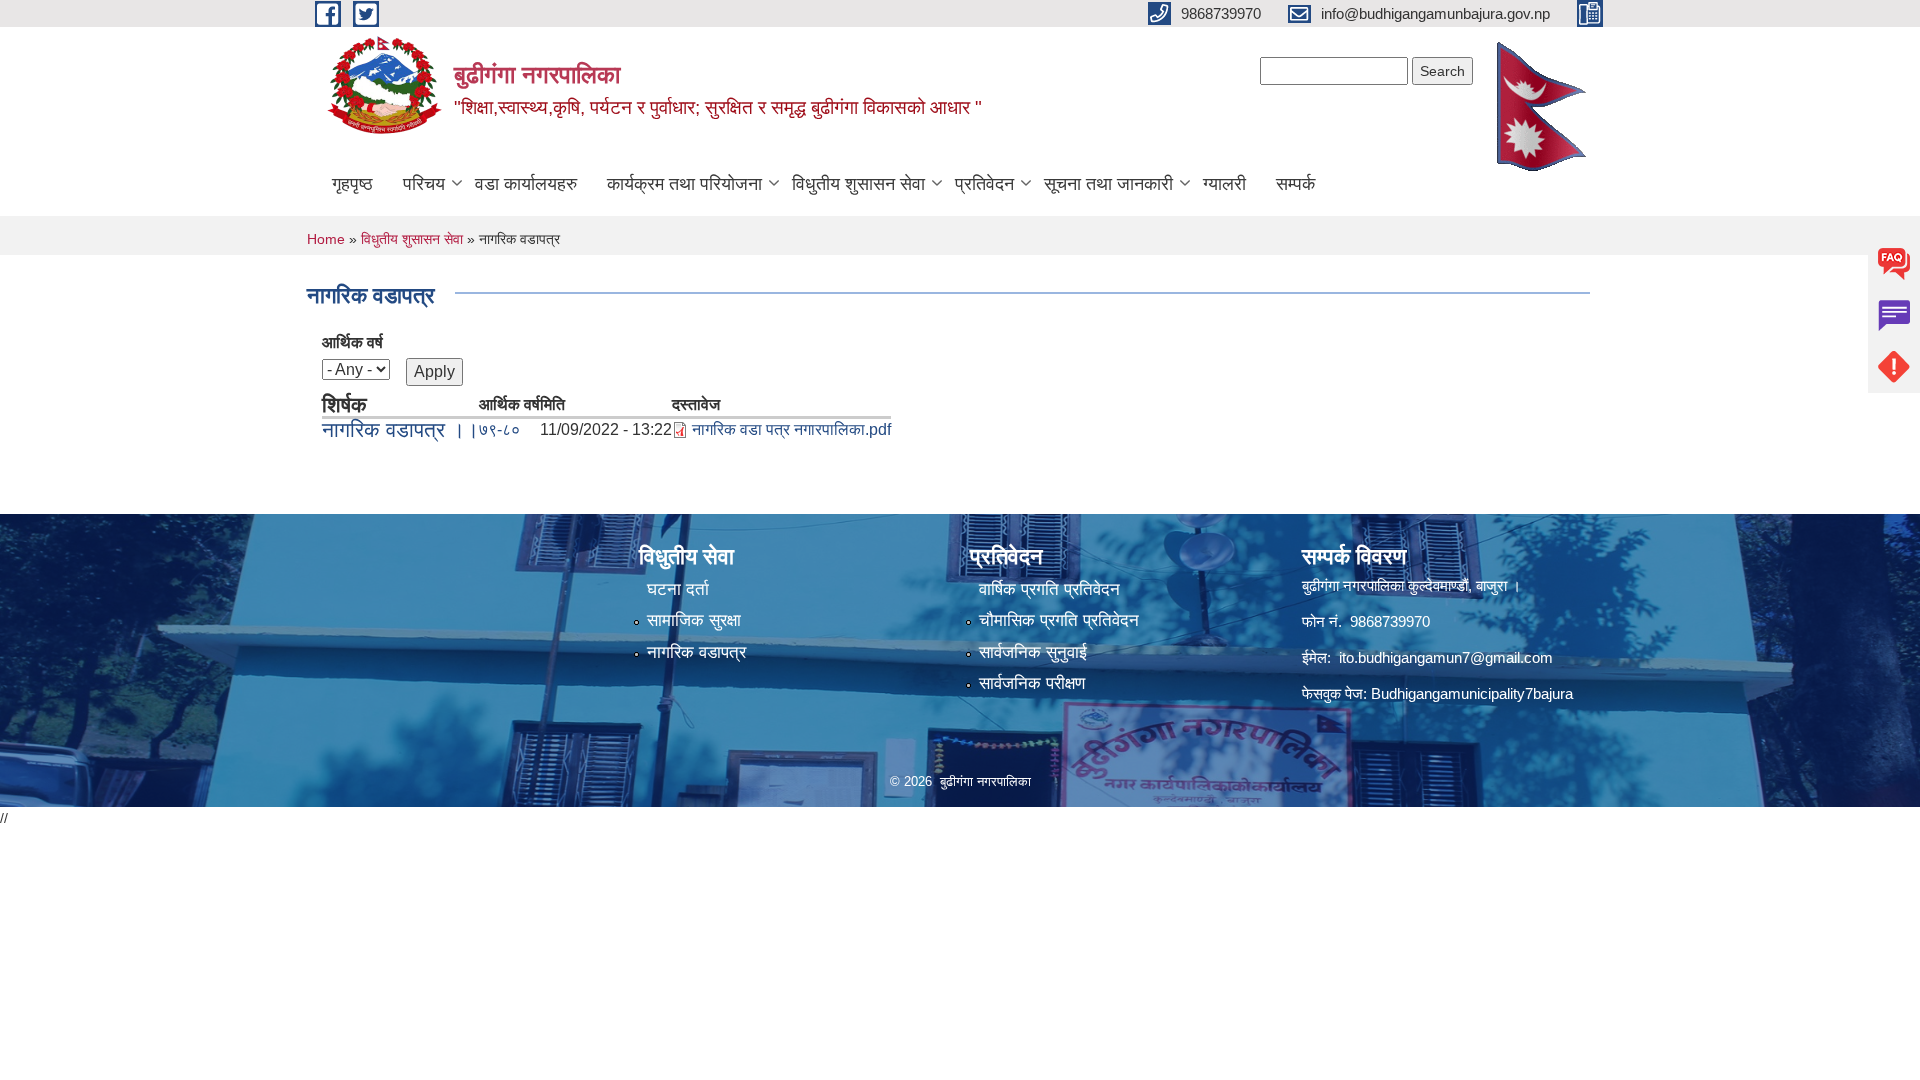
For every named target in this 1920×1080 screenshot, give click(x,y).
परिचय (424, 184)
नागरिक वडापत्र (696, 652)
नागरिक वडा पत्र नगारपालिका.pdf (791, 429)
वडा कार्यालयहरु (526, 184)
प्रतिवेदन (984, 184)
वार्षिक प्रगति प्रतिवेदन (1049, 589)
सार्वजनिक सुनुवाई (1033, 652)
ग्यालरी (1224, 184)
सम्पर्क (1295, 184)
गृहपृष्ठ (352, 184)
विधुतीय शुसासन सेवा (858, 184)
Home (326, 239)
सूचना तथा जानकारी (1108, 184)
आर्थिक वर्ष (352, 342)
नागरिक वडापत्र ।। (400, 429)
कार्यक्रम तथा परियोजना (684, 184)
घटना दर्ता (678, 589)
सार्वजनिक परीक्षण (1032, 683)
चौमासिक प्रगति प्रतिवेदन (1059, 620)
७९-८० (499, 429)
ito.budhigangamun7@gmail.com (1446, 657)
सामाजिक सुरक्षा (694, 620)
